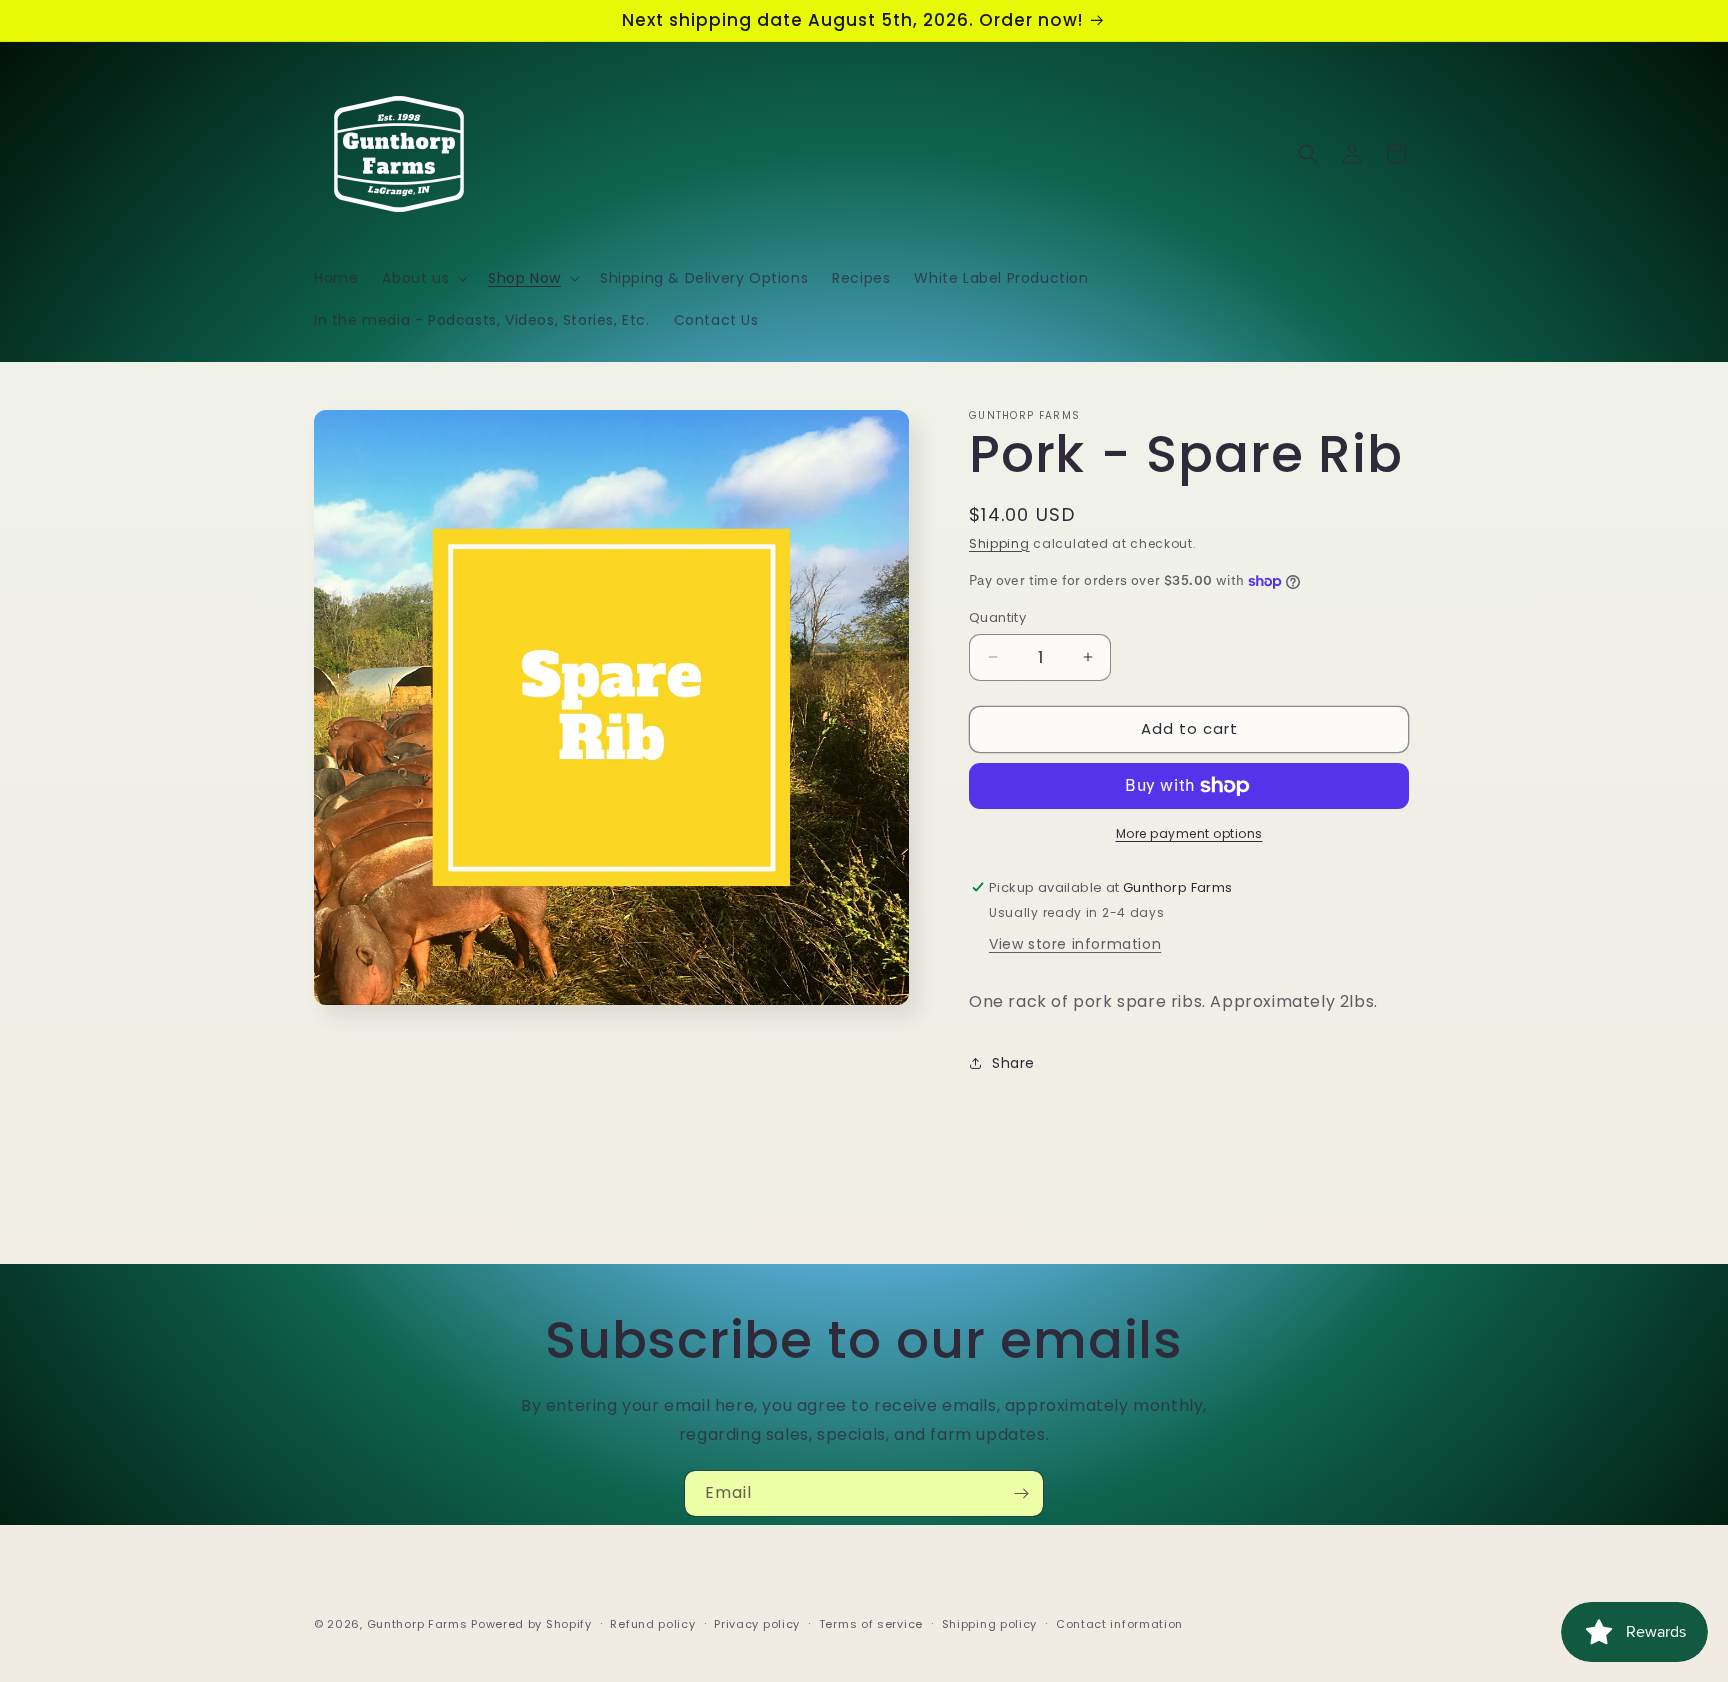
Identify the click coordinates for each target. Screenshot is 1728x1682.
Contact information (1119, 1624)
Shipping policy (990, 1624)
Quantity (997, 617)
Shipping (999, 543)
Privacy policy (757, 1624)
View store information (1075, 944)
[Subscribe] (1021, 1493)
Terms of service (871, 1624)
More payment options (1189, 833)
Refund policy (652, 1624)
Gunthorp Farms (417, 1624)
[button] (423, 278)
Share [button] (1013, 1063)
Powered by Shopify (531, 1624)
